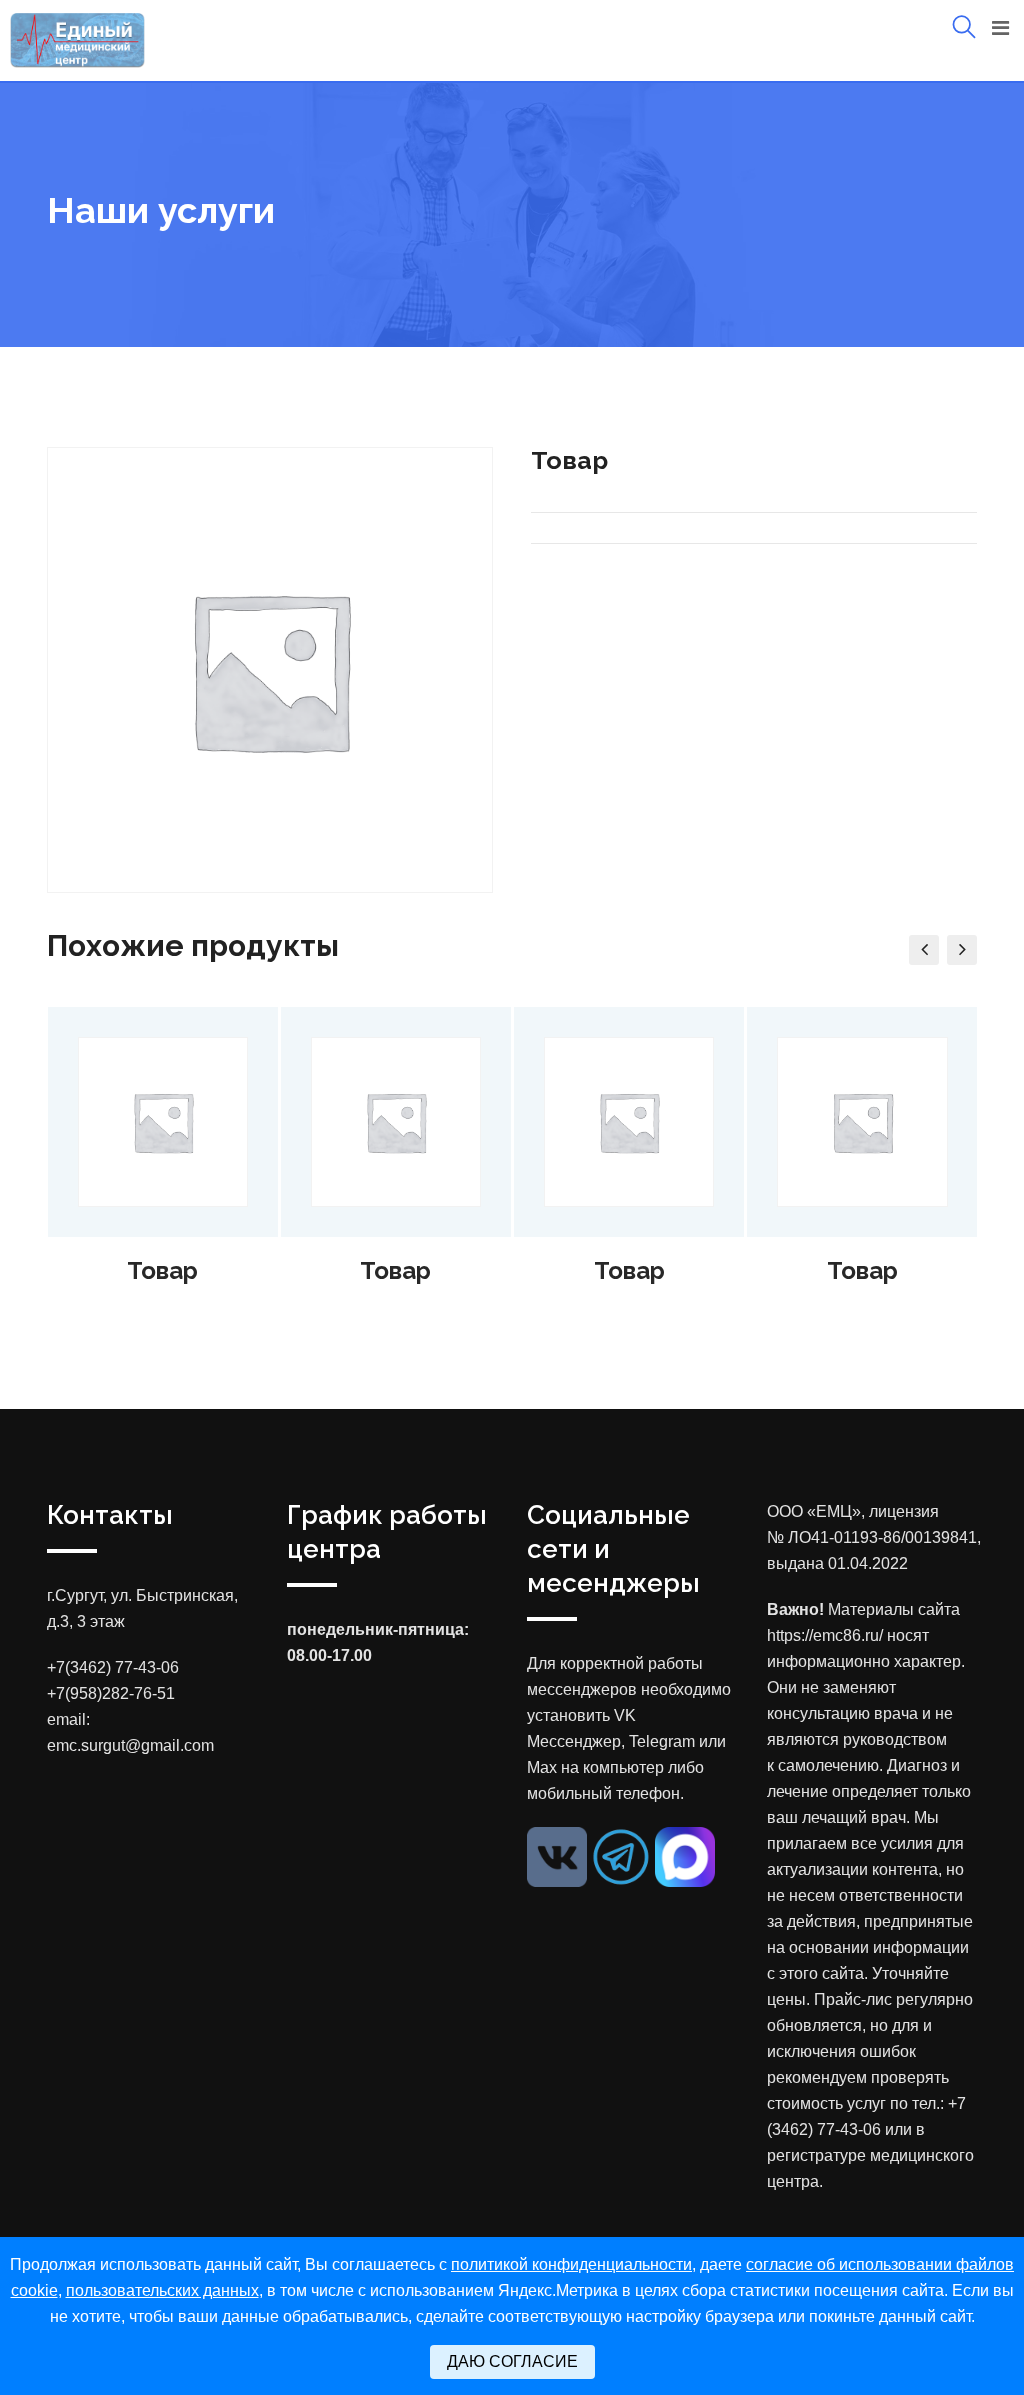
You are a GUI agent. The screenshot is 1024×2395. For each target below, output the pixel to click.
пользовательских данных (162, 2290)
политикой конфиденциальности (571, 2264)
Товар (162, 1270)
